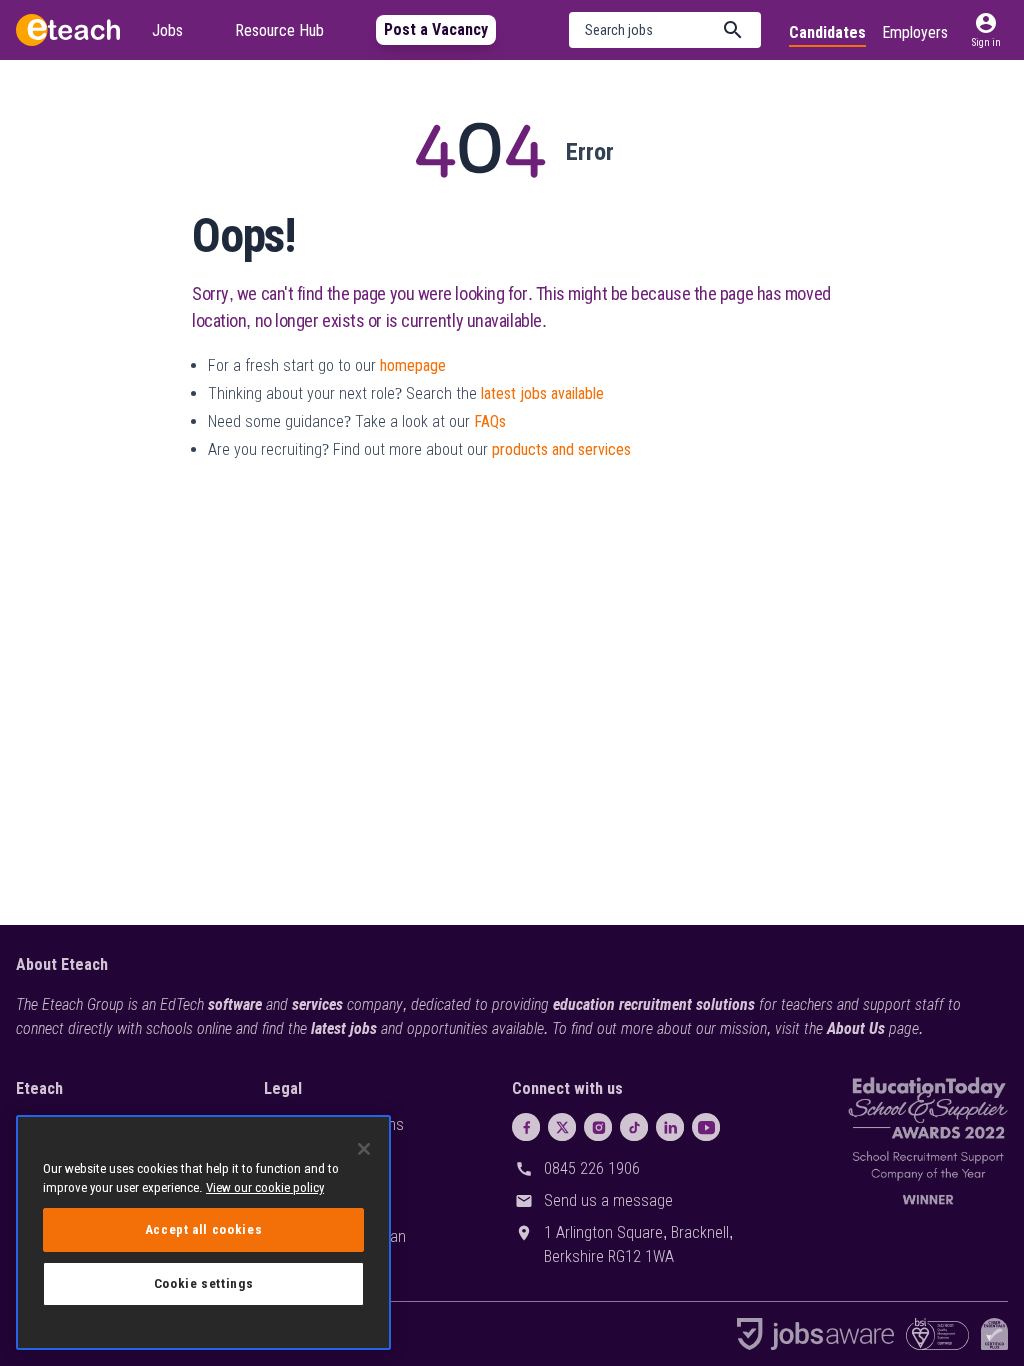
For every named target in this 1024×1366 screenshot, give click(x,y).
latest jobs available (542, 393)
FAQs (490, 421)
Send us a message (608, 1200)
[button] (665, 30)
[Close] (364, 1149)
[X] (562, 1127)
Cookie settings (204, 1283)
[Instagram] (598, 1127)
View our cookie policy (265, 1187)
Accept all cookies (204, 1229)
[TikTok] (634, 1127)
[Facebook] (526, 1127)
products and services (561, 449)
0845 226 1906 (592, 1168)
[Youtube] (706, 1127)
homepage (413, 365)
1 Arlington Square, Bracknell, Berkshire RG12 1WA (638, 1244)
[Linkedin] (670, 1127)
